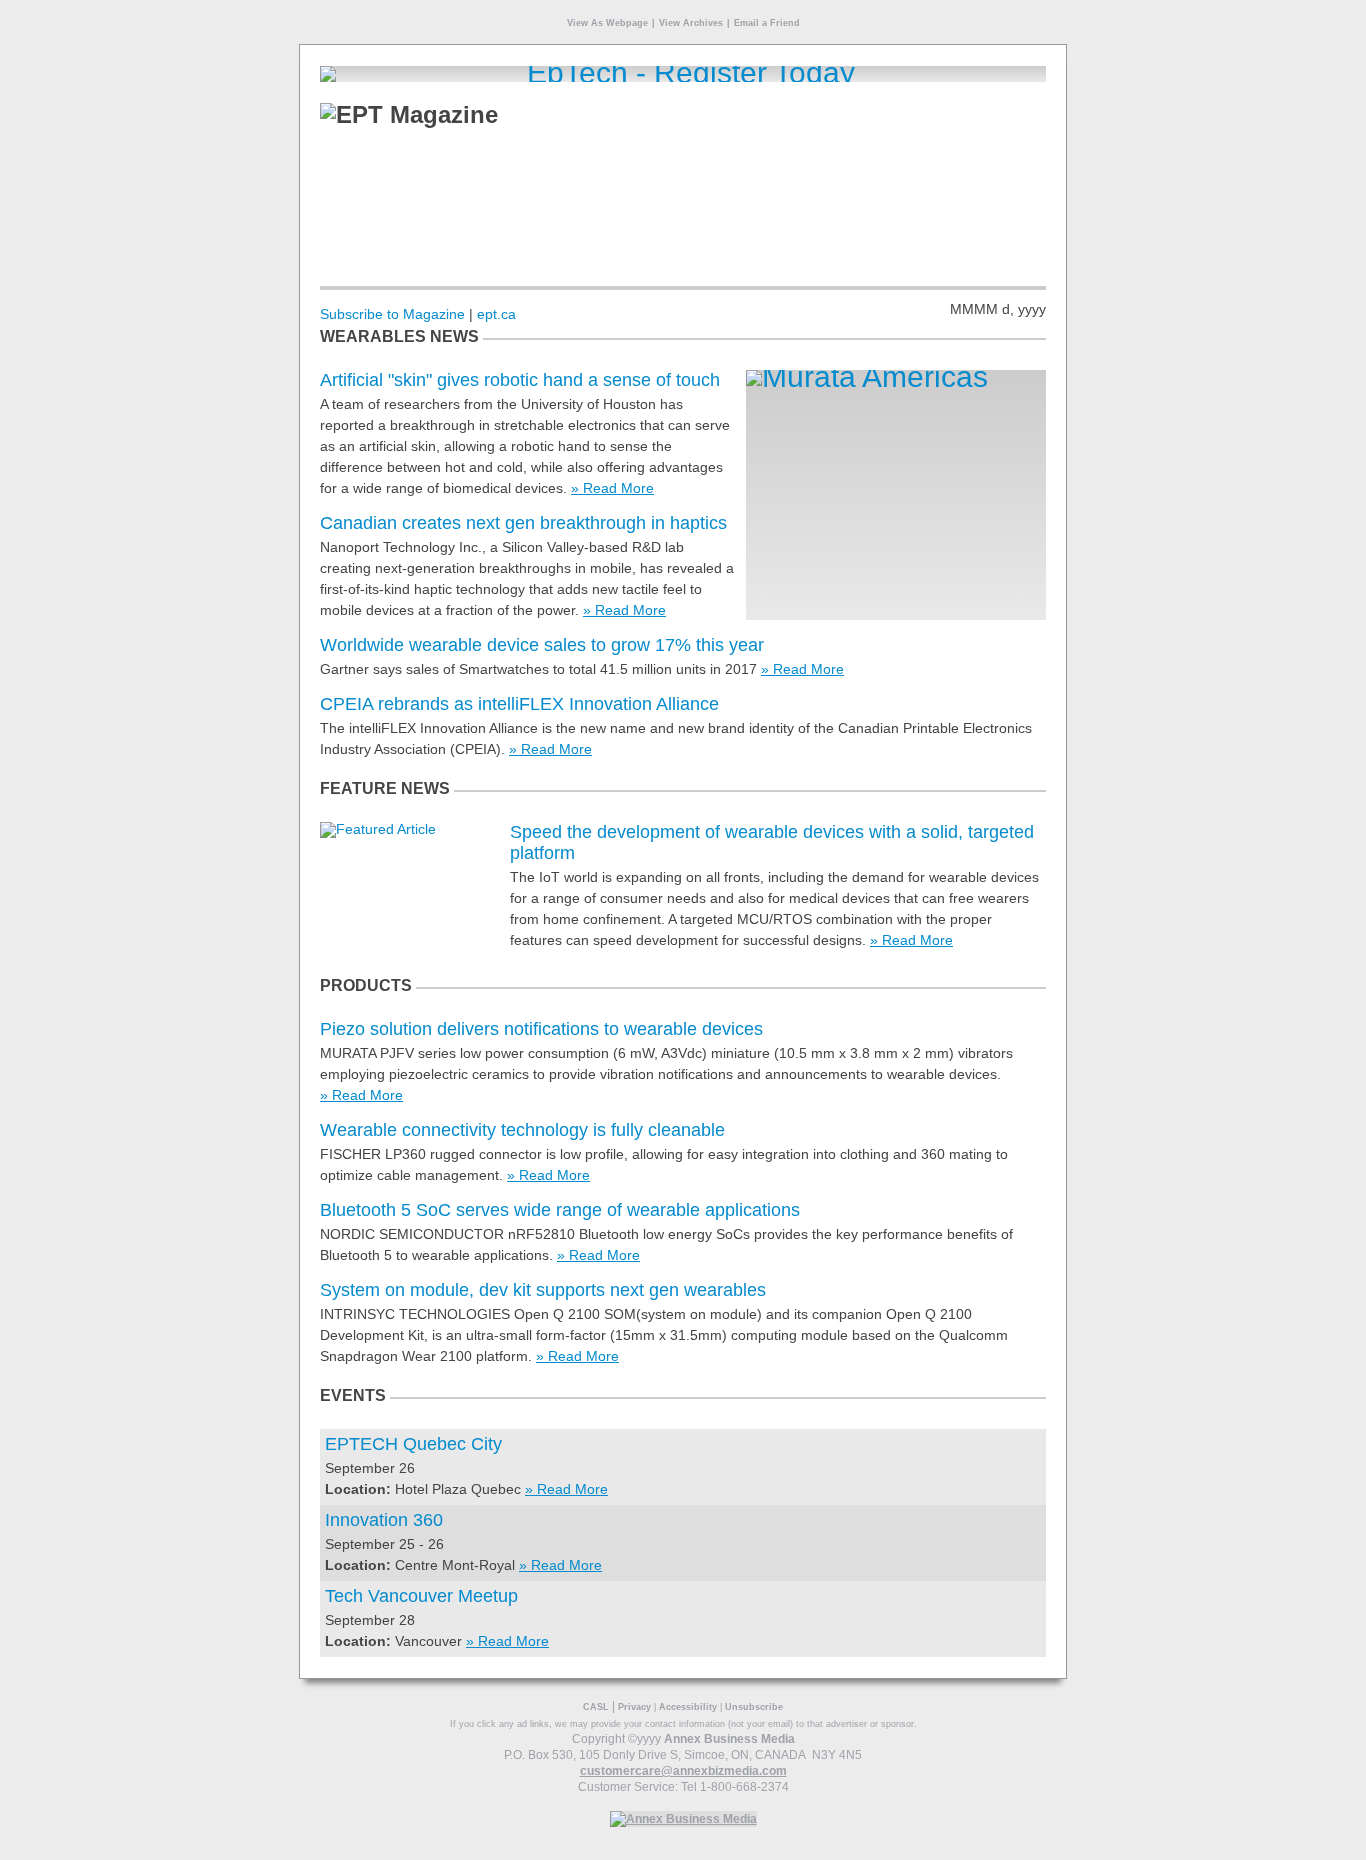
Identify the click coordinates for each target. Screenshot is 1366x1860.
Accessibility (688, 1707)
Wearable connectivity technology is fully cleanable (522, 1130)
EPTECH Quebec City (413, 1444)
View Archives (691, 23)
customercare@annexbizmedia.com (683, 1771)
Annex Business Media (729, 1739)
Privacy (634, 1707)
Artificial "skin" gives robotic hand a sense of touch (520, 380)
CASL (596, 1707)
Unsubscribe (754, 1707)
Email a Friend (767, 23)
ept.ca (496, 314)
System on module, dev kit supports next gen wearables (543, 1290)
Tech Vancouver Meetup (421, 1596)
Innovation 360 (384, 1520)
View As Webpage (607, 23)
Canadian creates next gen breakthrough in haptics (523, 523)
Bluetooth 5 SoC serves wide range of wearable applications (560, 1210)
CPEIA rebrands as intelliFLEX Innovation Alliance (519, 704)
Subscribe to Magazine (392, 314)
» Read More (612, 488)
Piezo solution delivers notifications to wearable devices (541, 1029)
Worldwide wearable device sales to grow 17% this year (542, 645)
